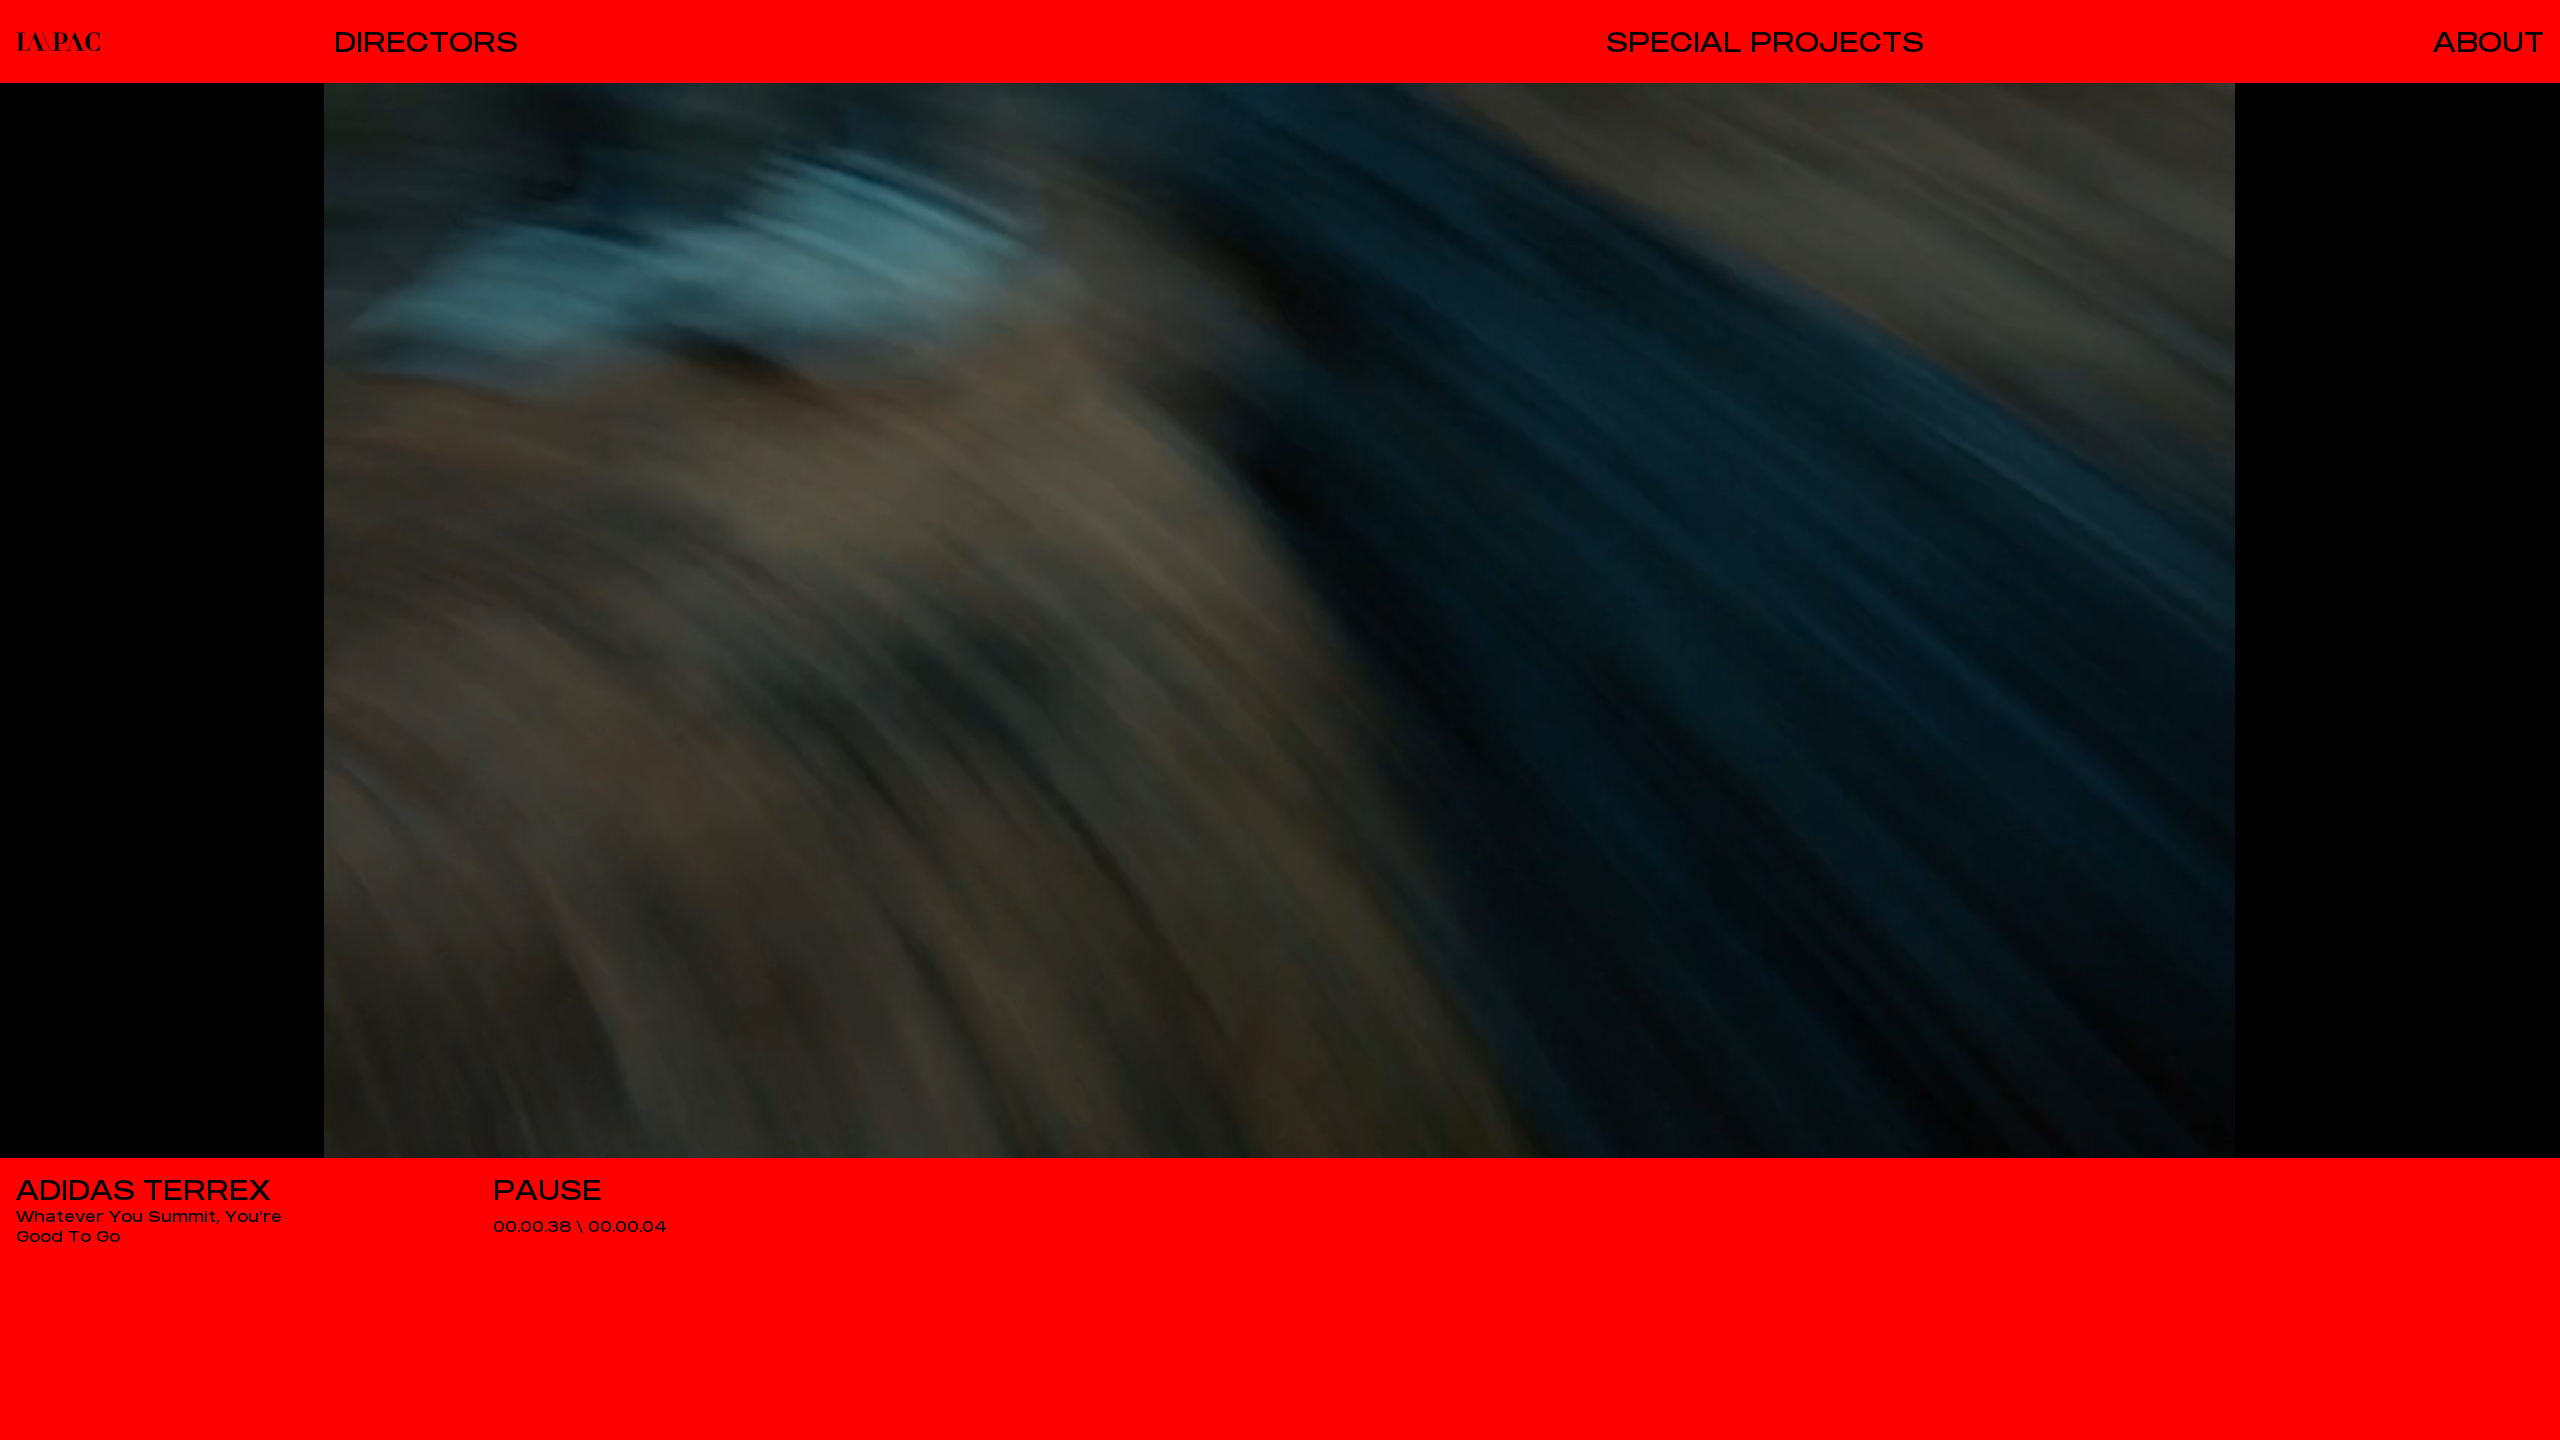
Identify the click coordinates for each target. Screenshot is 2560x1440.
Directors (426, 41)
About (2488, 41)
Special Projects (1765, 41)
